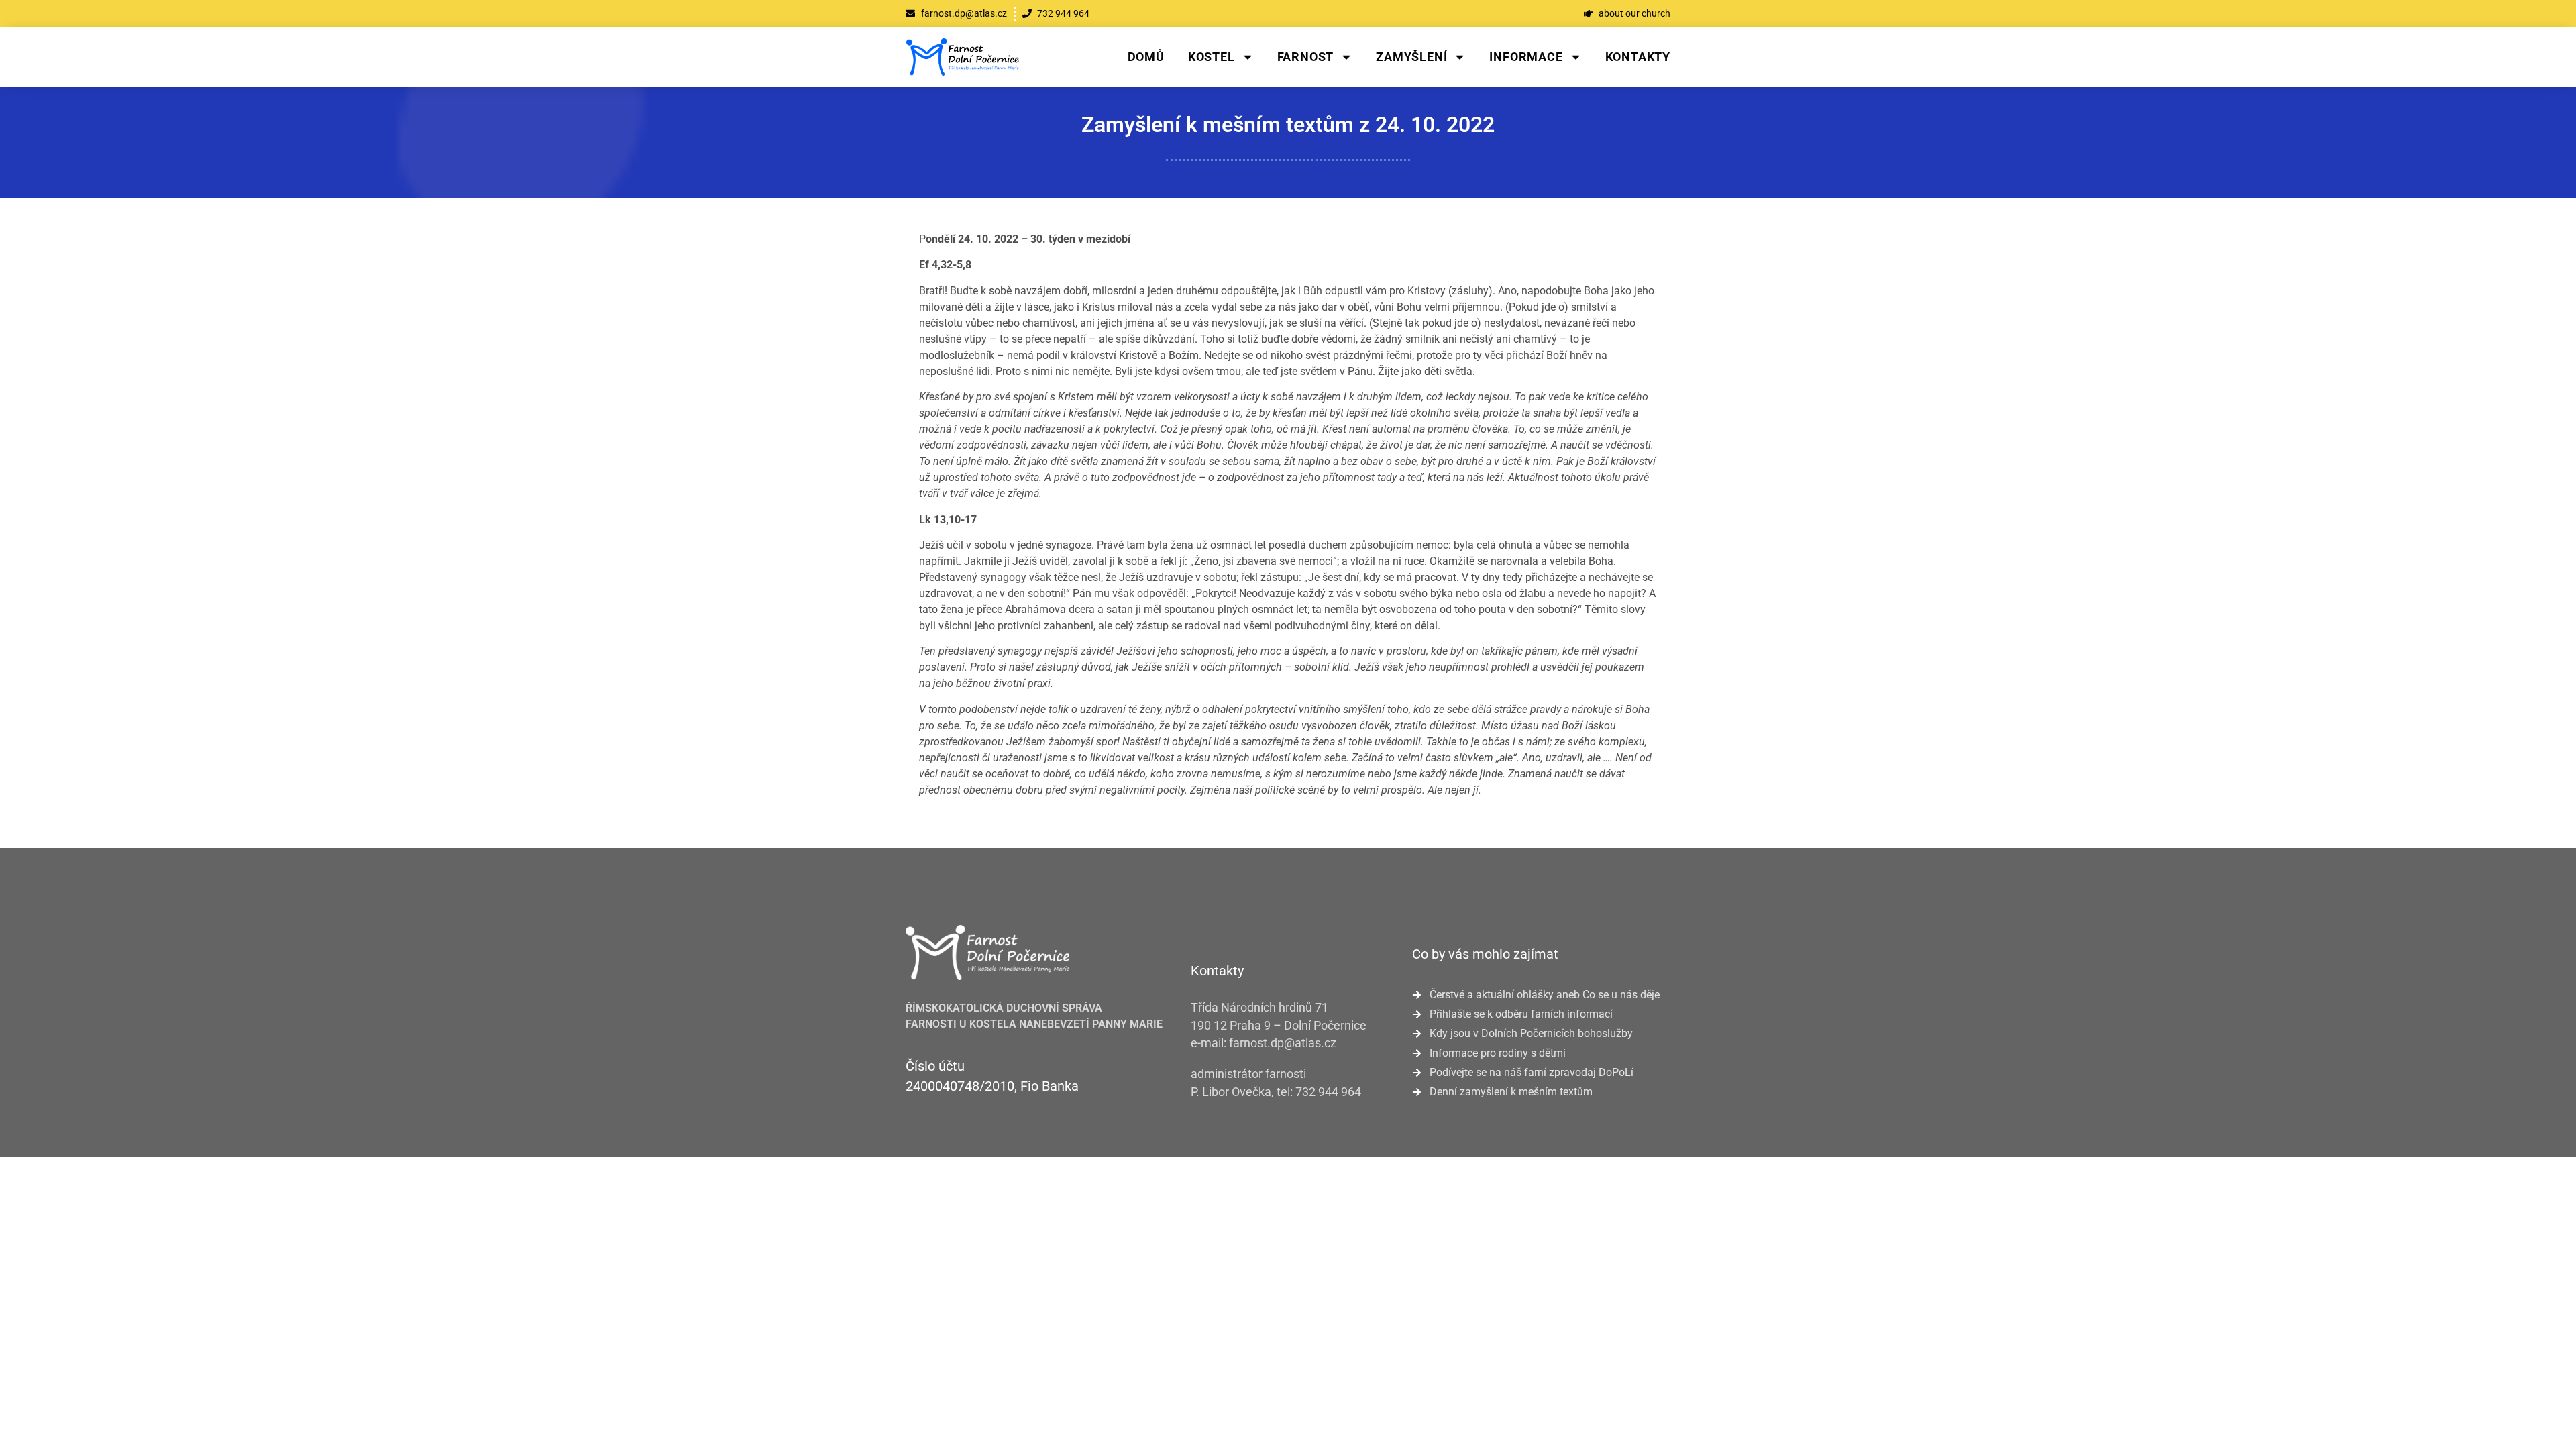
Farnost (1306, 57)
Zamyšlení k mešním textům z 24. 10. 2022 (1288, 125)
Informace (1526, 57)
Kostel (1212, 57)
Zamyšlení (1411, 57)
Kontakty (1638, 57)
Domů (1146, 57)
